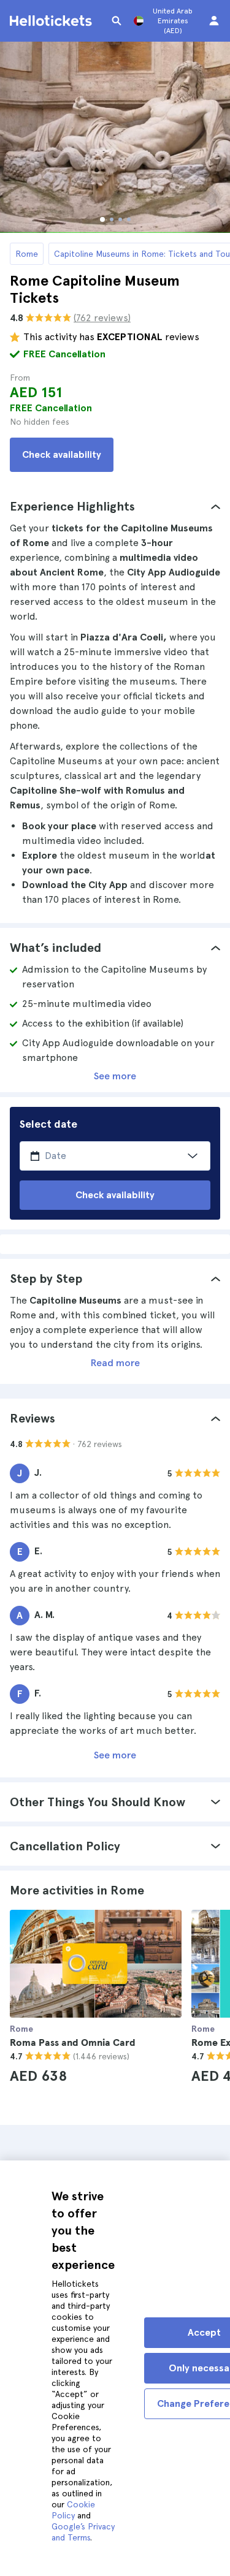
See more (115, 1076)
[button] (115, 506)
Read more (115, 1363)
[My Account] (214, 21)
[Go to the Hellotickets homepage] (53, 21)
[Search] (117, 21)
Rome (27, 254)
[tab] (115, 506)
